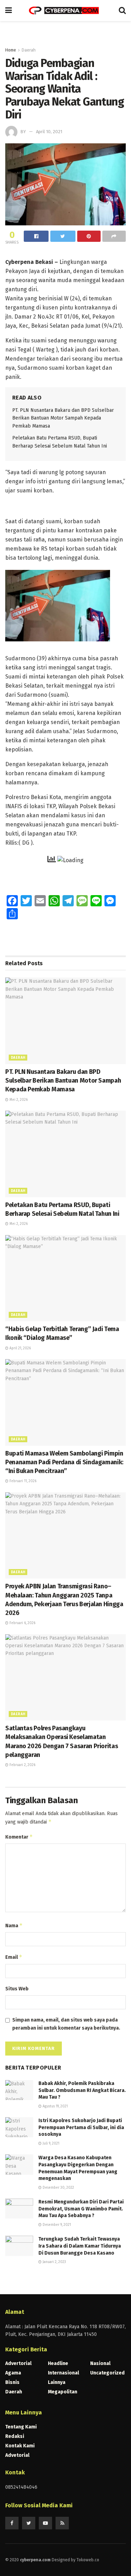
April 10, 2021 (49, 132)
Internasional (63, 2373)
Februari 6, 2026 (22, 1623)
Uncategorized (107, 2373)
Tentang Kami (21, 2427)
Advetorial (17, 2455)
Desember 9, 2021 (56, 2225)
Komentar (19, 1837)
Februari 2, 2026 (22, 1765)
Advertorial (18, 2363)
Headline (58, 2363)
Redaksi (15, 2436)
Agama (13, 2373)
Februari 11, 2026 (22, 1481)
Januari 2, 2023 (54, 2262)
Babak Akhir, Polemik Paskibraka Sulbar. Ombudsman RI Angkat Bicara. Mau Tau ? (82, 2090)
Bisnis (12, 2382)
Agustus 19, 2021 (55, 2106)
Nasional (100, 2363)
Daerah (29, 50)
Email (14, 1957)
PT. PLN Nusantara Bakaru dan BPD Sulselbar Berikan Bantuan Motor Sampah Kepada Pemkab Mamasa (63, 418)
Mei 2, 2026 (18, 1100)
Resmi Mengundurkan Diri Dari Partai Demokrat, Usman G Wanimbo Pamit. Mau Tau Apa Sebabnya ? (81, 2209)
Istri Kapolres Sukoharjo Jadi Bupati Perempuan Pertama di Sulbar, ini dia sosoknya (81, 2127)
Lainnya (57, 2382)
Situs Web (17, 1989)
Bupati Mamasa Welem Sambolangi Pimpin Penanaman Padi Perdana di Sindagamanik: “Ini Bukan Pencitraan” (64, 1462)
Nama (14, 1925)
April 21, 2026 (20, 1348)
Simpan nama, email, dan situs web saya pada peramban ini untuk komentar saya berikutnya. (66, 2024)
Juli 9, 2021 (50, 2144)
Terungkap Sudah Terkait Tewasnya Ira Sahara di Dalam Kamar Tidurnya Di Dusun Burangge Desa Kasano (80, 2246)
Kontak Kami (20, 2446)
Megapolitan (63, 2392)
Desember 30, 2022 (58, 2188)
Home (11, 50)
